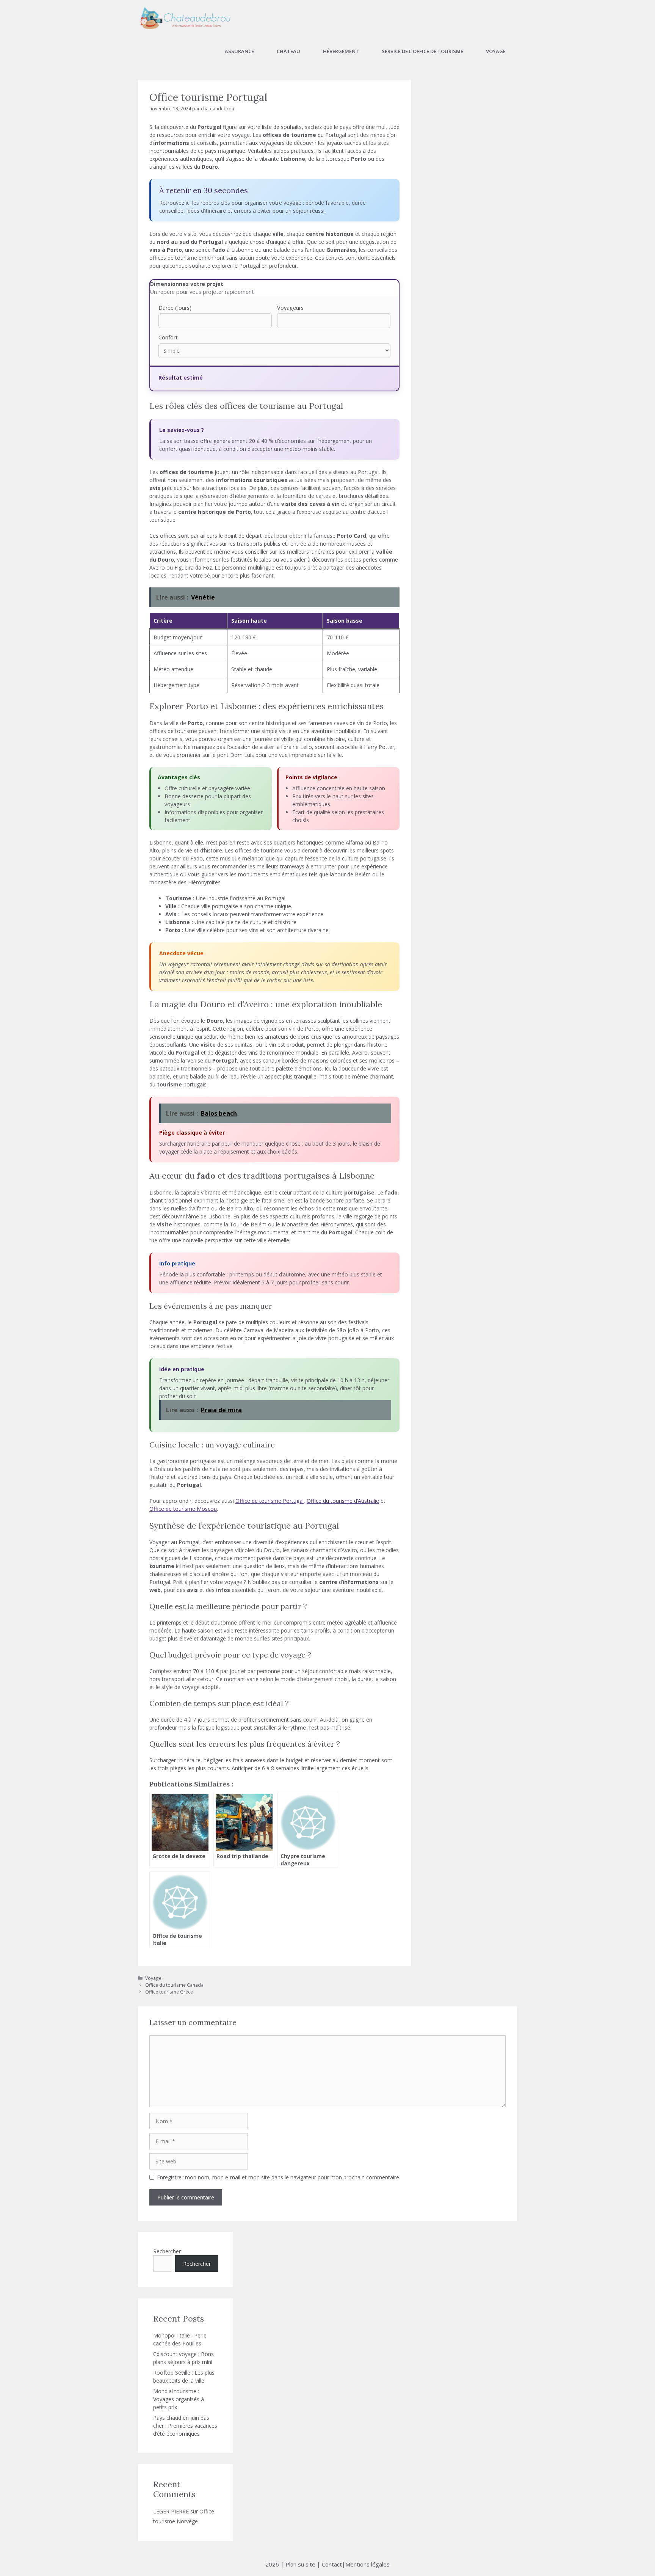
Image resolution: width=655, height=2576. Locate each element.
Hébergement (341, 51)
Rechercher (167, 2251)
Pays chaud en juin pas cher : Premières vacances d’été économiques (185, 2426)
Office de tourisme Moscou (183, 1509)
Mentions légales (367, 2564)
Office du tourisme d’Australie (343, 1501)
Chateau (288, 51)
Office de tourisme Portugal (270, 1501)
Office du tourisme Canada (174, 1985)
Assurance (239, 51)
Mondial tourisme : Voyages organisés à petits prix (179, 2399)
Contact (332, 2564)
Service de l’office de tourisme (422, 51)
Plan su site (300, 2564)
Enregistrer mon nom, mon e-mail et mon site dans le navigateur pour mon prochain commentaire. (279, 2177)
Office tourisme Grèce (169, 1992)
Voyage (496, 51)
